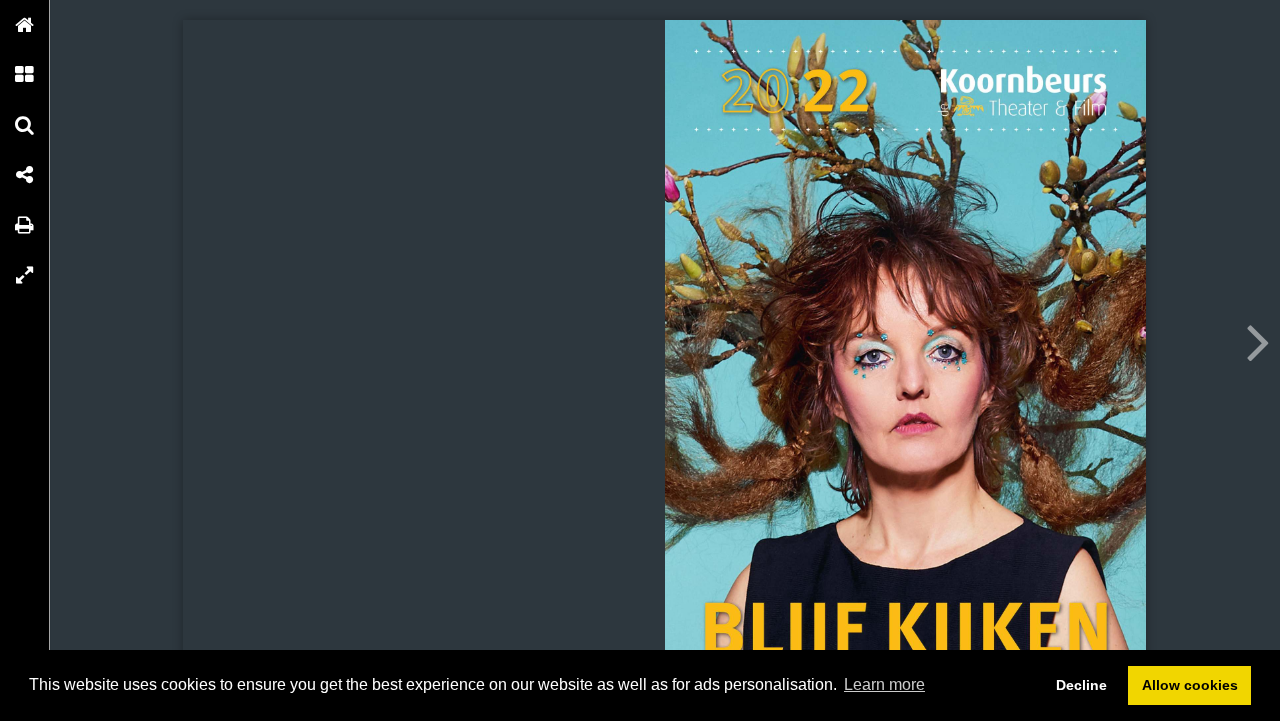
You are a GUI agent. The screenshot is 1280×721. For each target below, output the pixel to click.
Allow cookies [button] (1190, 685)
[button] (25, 25)
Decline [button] (1081, 685)
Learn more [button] (884, 684)
